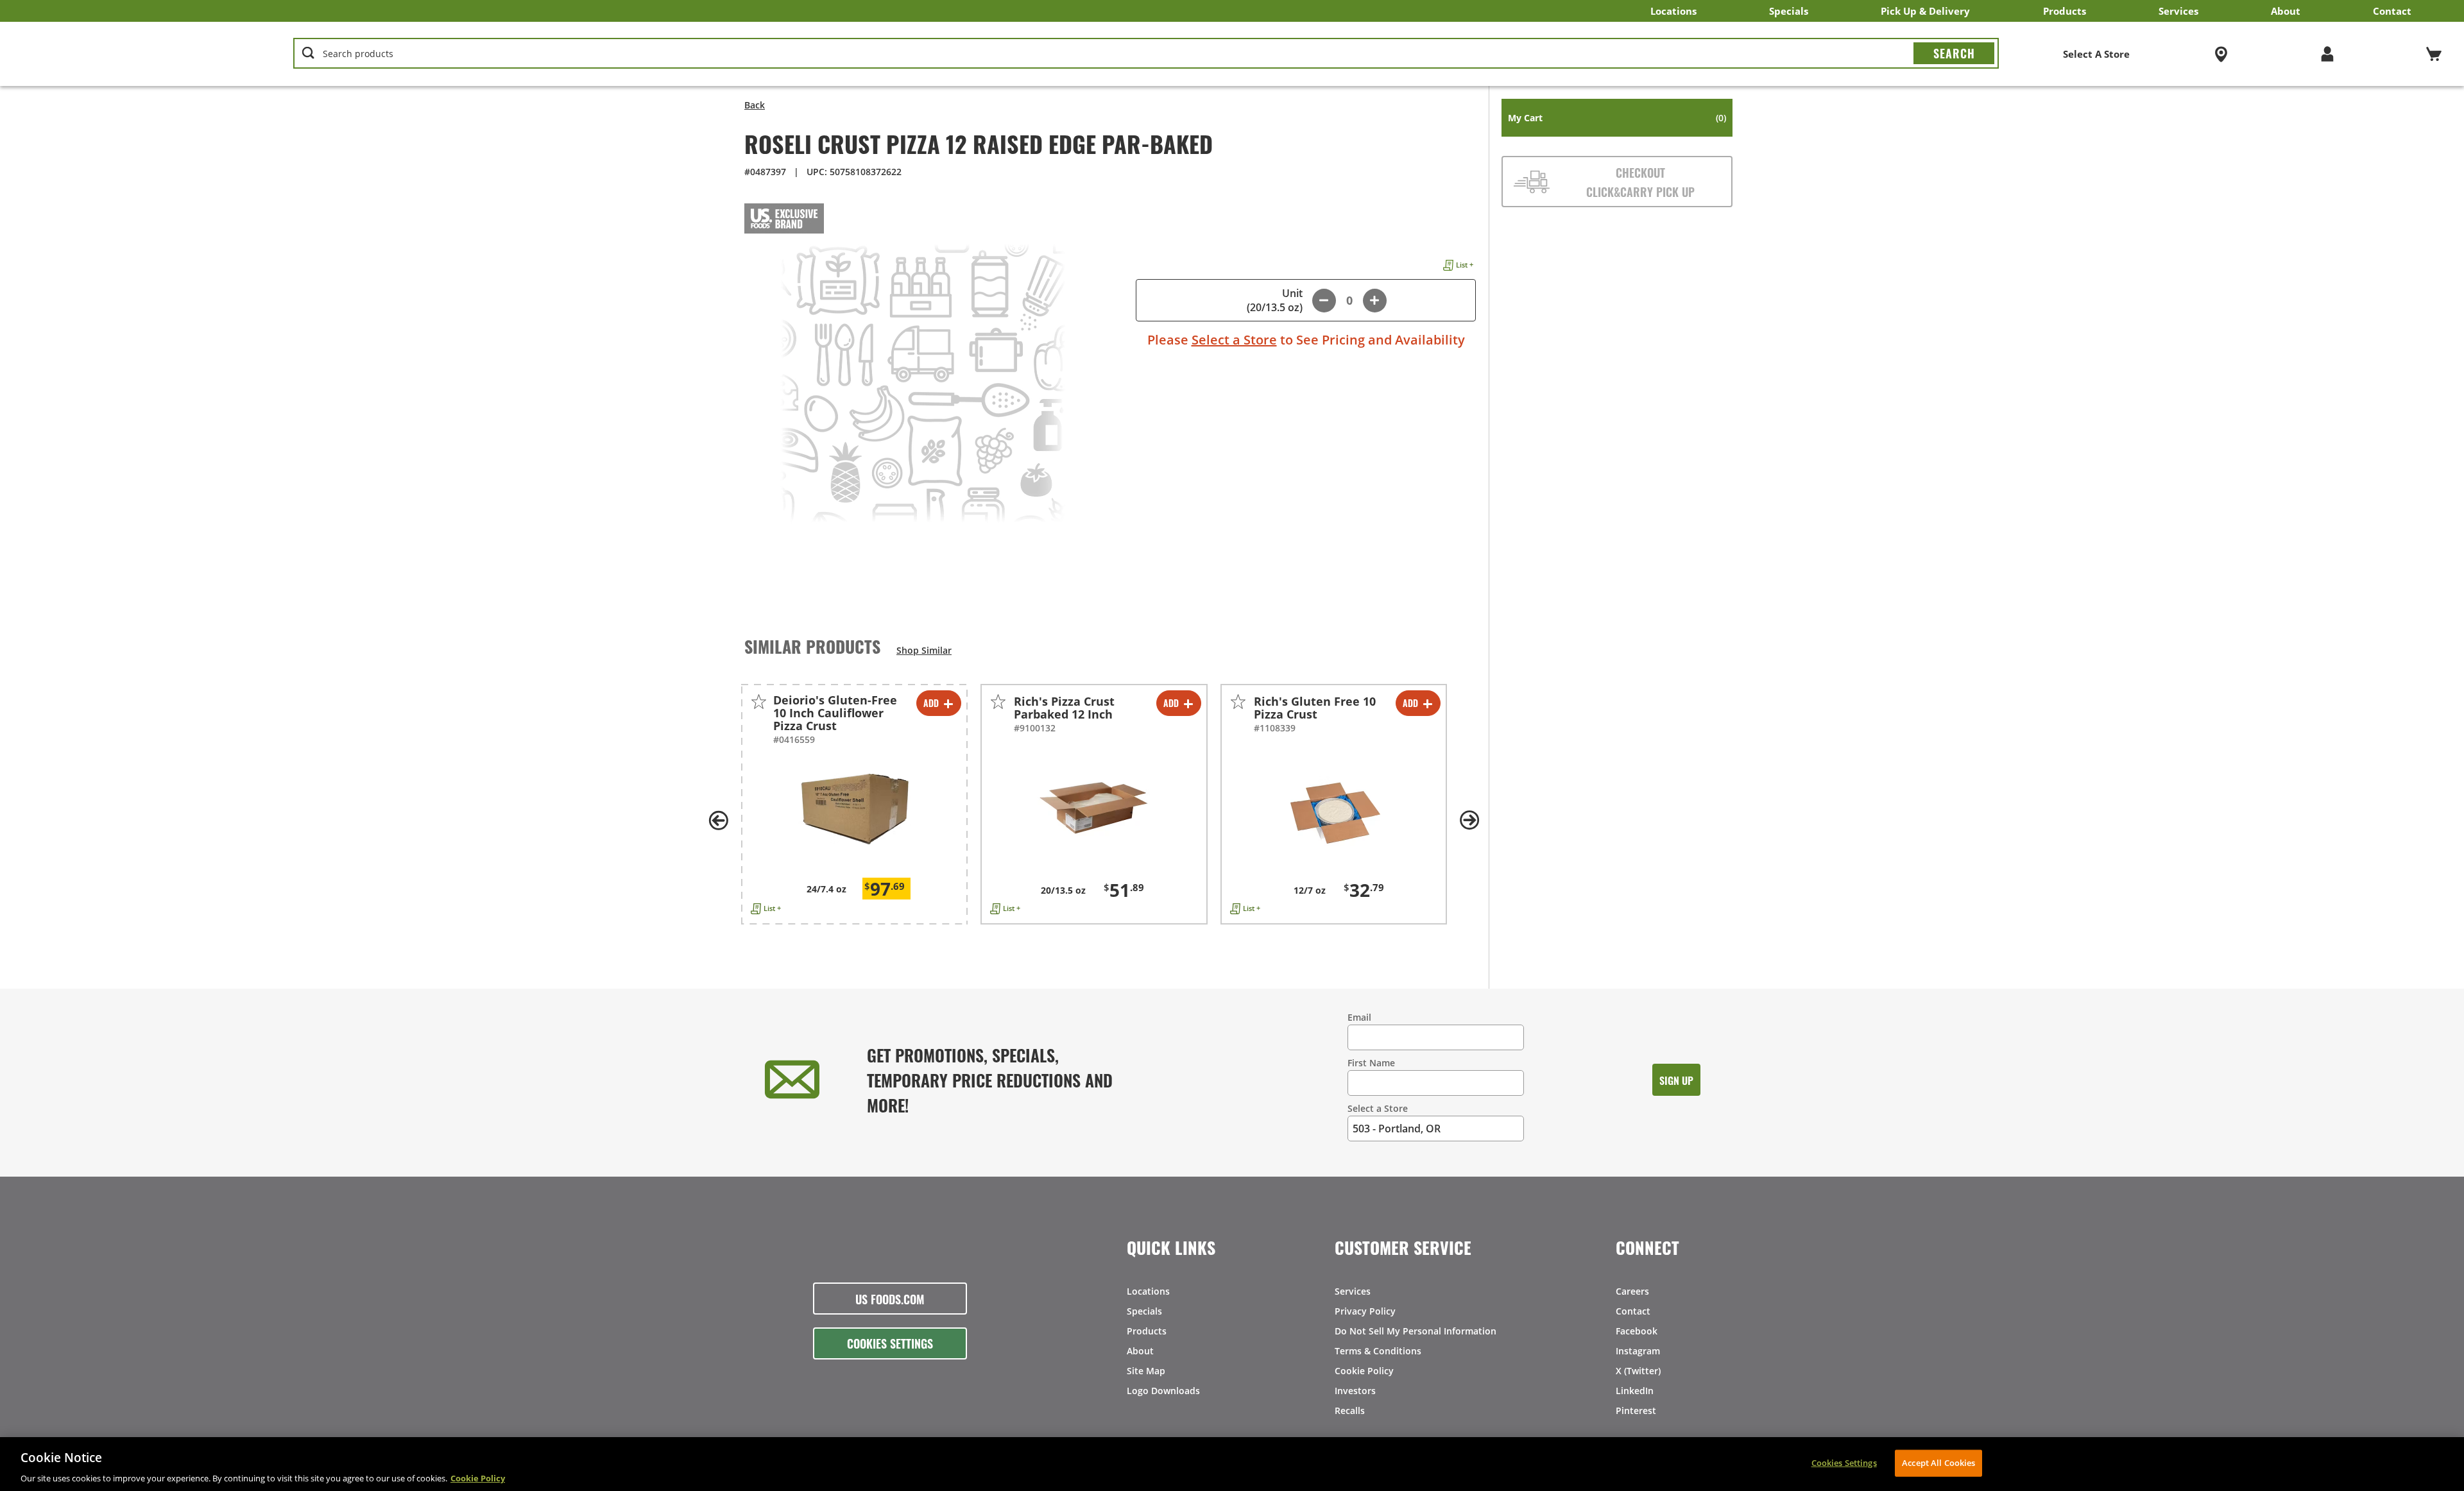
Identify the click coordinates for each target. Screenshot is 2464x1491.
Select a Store (1234, 340)
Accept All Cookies (1938, 1462)
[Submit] (1954, 53)
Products (2065, 11)
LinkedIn (1635, 1391)
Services (2178, 11)
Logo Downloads (1163, 1391)
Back (755, 105)
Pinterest (1636, 1410)
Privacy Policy (1365, 1311)
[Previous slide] (719, 821)
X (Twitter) (1638, 1371)
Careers (1632, 1291)
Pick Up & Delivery (1925, 11)
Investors (1355, 1391)
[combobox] (1146, 54)
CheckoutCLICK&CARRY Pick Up (1640, 182)
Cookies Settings (890, 1343)
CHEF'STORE (123, 54)
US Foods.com (890, 1299)
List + (1465, 265)
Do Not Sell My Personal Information (1416, 1331)
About (2286, 11)
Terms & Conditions (1378, 1351)
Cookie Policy (1364, 1371)
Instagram (1638, 1351)
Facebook (1637, 1331)
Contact (2392, 11)
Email (1359, 1017)
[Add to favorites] (759, 702)
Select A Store (2096, 54)
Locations (1673, 11)
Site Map (1146, 1371)
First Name (1371, 1063)
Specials (1789, 11)
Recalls (1350, 1410)
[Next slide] (1469, 821)
